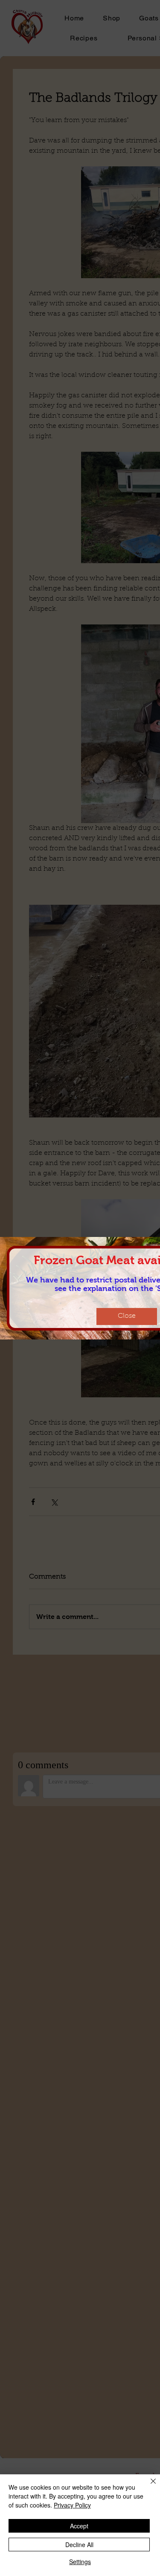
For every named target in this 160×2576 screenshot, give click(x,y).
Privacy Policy (72, 2505)
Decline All (79, 2545)
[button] (127, 1316)
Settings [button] (80, 2562)
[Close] (148, 2486)
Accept (79, 2526)
